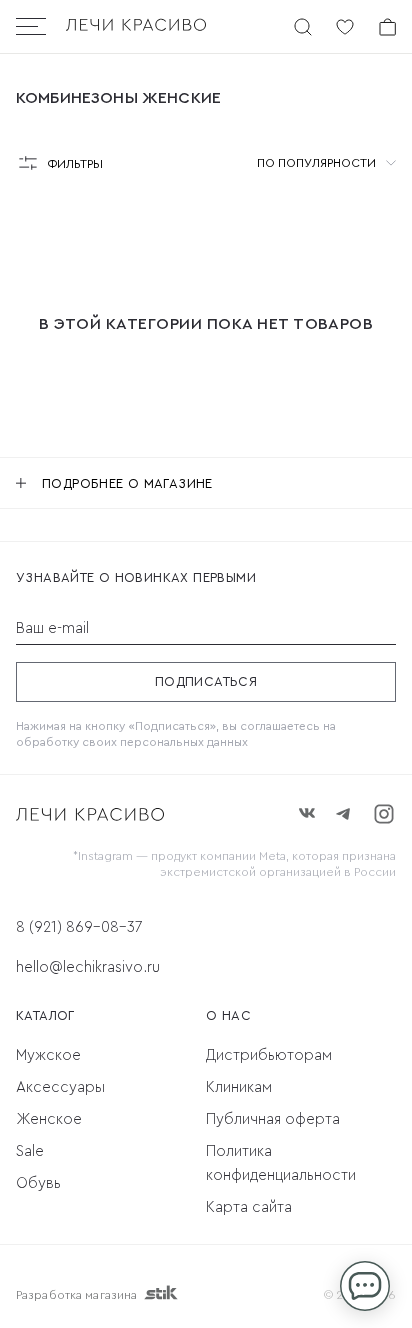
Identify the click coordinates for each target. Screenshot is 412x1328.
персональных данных (184, 742)
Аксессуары (60, 1087)
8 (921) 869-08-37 (79, 927)
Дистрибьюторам (269, 1055)
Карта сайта (249, 1207)
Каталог (45, 1015)
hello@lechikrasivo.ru (88, 967)
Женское (49, 1119)
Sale (30, 1151)
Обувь (38, 1183)
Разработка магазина (76, 1295)
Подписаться (206, 681)
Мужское (48, 1055)
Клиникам (239, 1087)
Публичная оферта (273, 1119)
